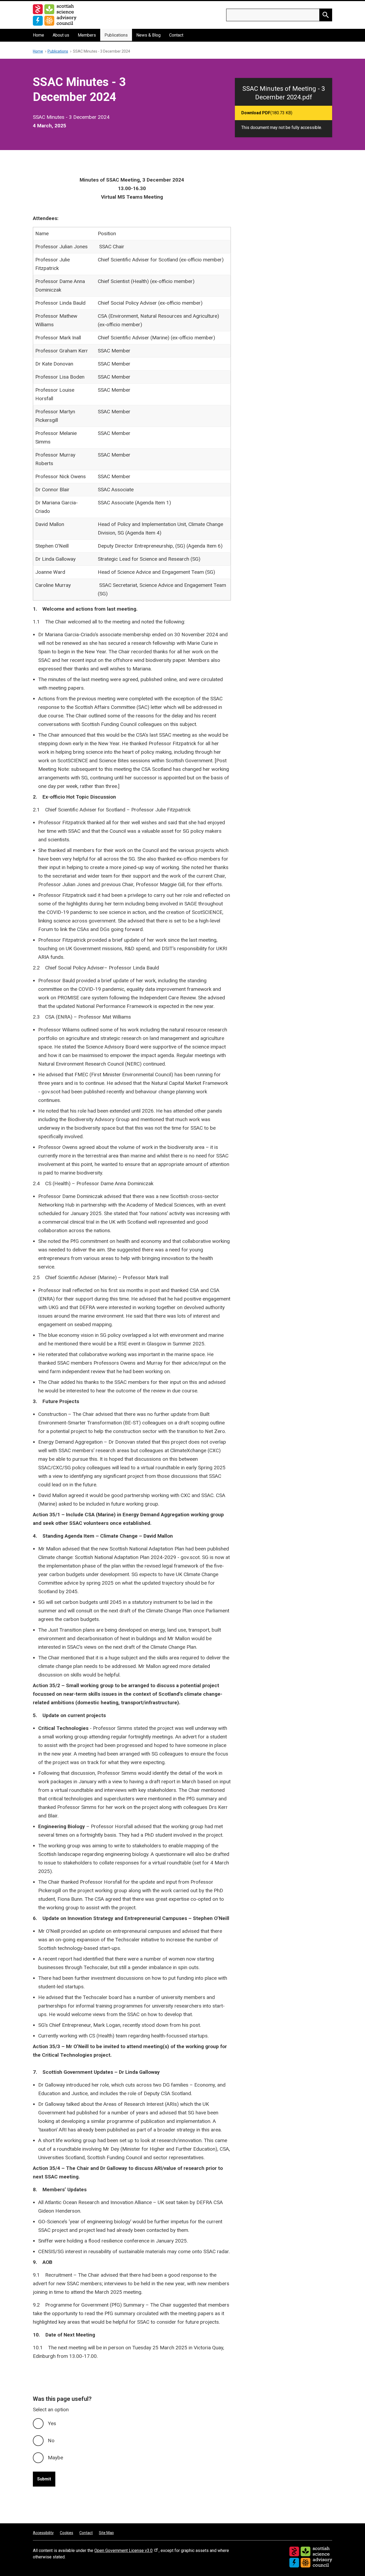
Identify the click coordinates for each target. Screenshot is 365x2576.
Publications (116, 35)
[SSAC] (311, 2557)
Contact (176, 35)
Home (38, 35)
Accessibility (43, 2533)
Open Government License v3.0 (123, 2551)
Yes (52, 2423)
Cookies (67, 2533)
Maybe (55, 2458)
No (51, 2440)
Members (87, 35)
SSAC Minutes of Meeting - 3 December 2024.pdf (284, 93)
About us (61, 35)
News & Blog (148, 35)
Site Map (106, 2533)
